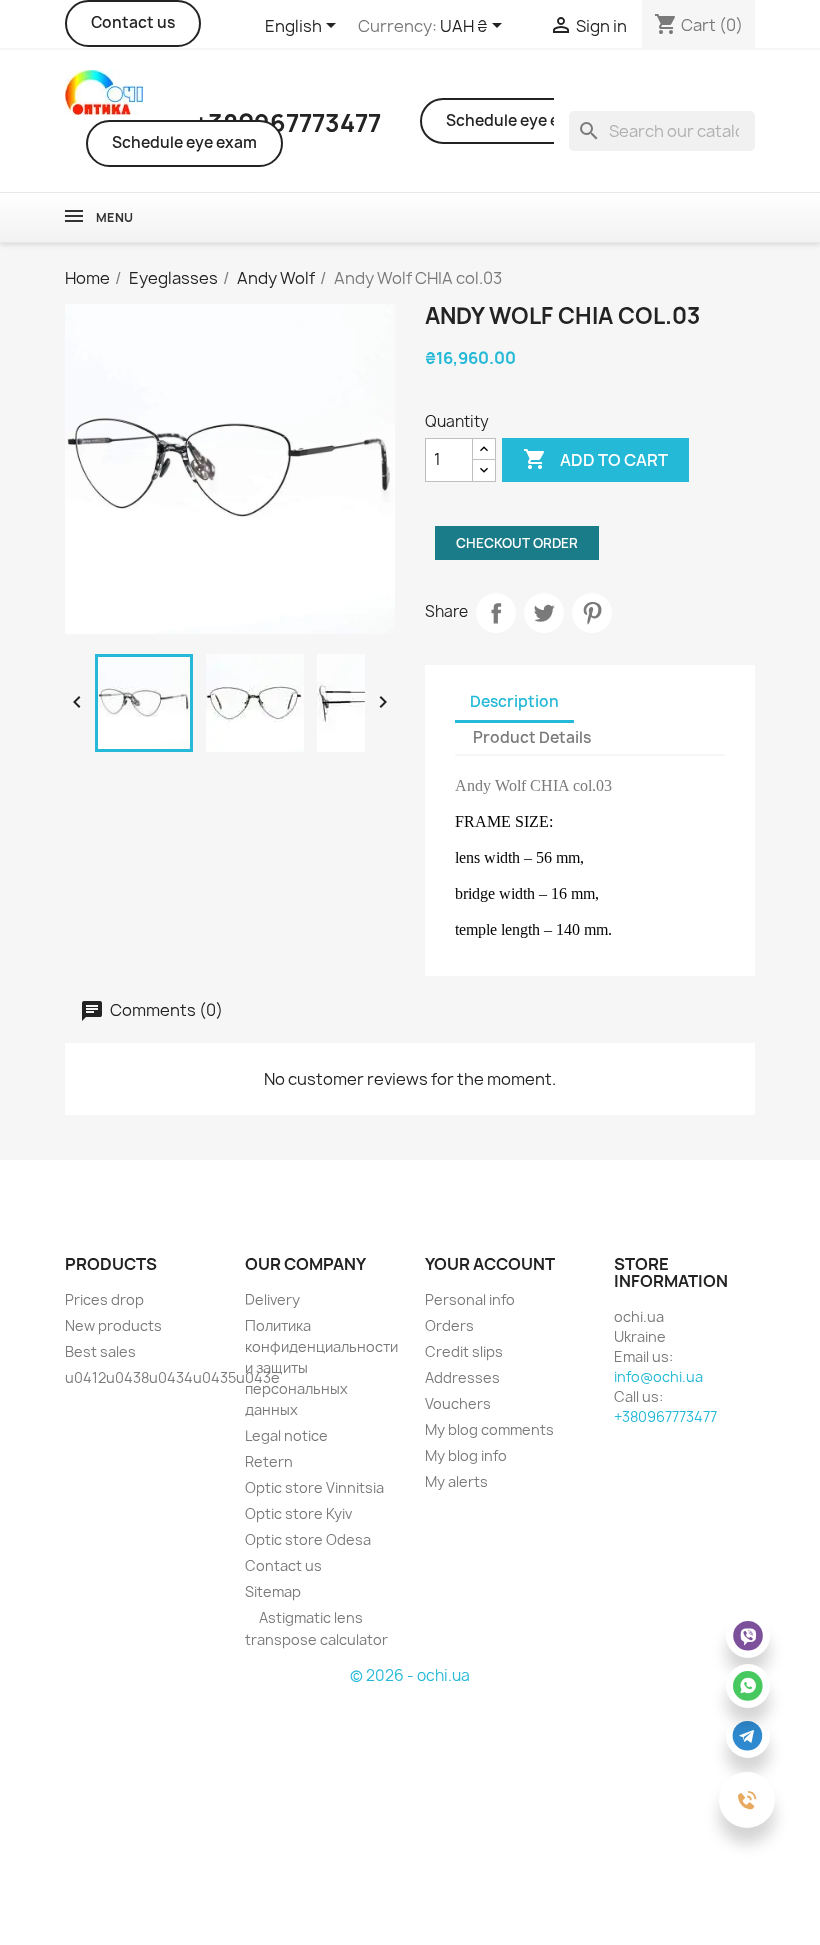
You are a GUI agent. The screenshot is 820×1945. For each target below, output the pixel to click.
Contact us (133, 22)
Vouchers (458, 1403)
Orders (449, 1325)
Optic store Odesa (308, 1539)
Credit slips (464, 1351)
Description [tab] (514, 701)
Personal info (470, 1299)
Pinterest (592, 613)
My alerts (456, 1481)
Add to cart (595, 459)
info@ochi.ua (658, 1376)
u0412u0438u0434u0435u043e (172, 1377)
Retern (269, 1461)
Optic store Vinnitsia (314, 1487)
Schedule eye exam (184, 142)
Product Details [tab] (532, 737)
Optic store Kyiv (298, 1513)
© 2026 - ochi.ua (410, 1675)
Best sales (100, 1351)
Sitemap (273, 1591)
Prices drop (104, 1299)
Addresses (462, 1377)
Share (496, 613)
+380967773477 (665, 1416)
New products (113, 1325)
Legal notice (286, 1435)
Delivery (272, 1299)
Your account (490, 1264)
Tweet (544, 613)
